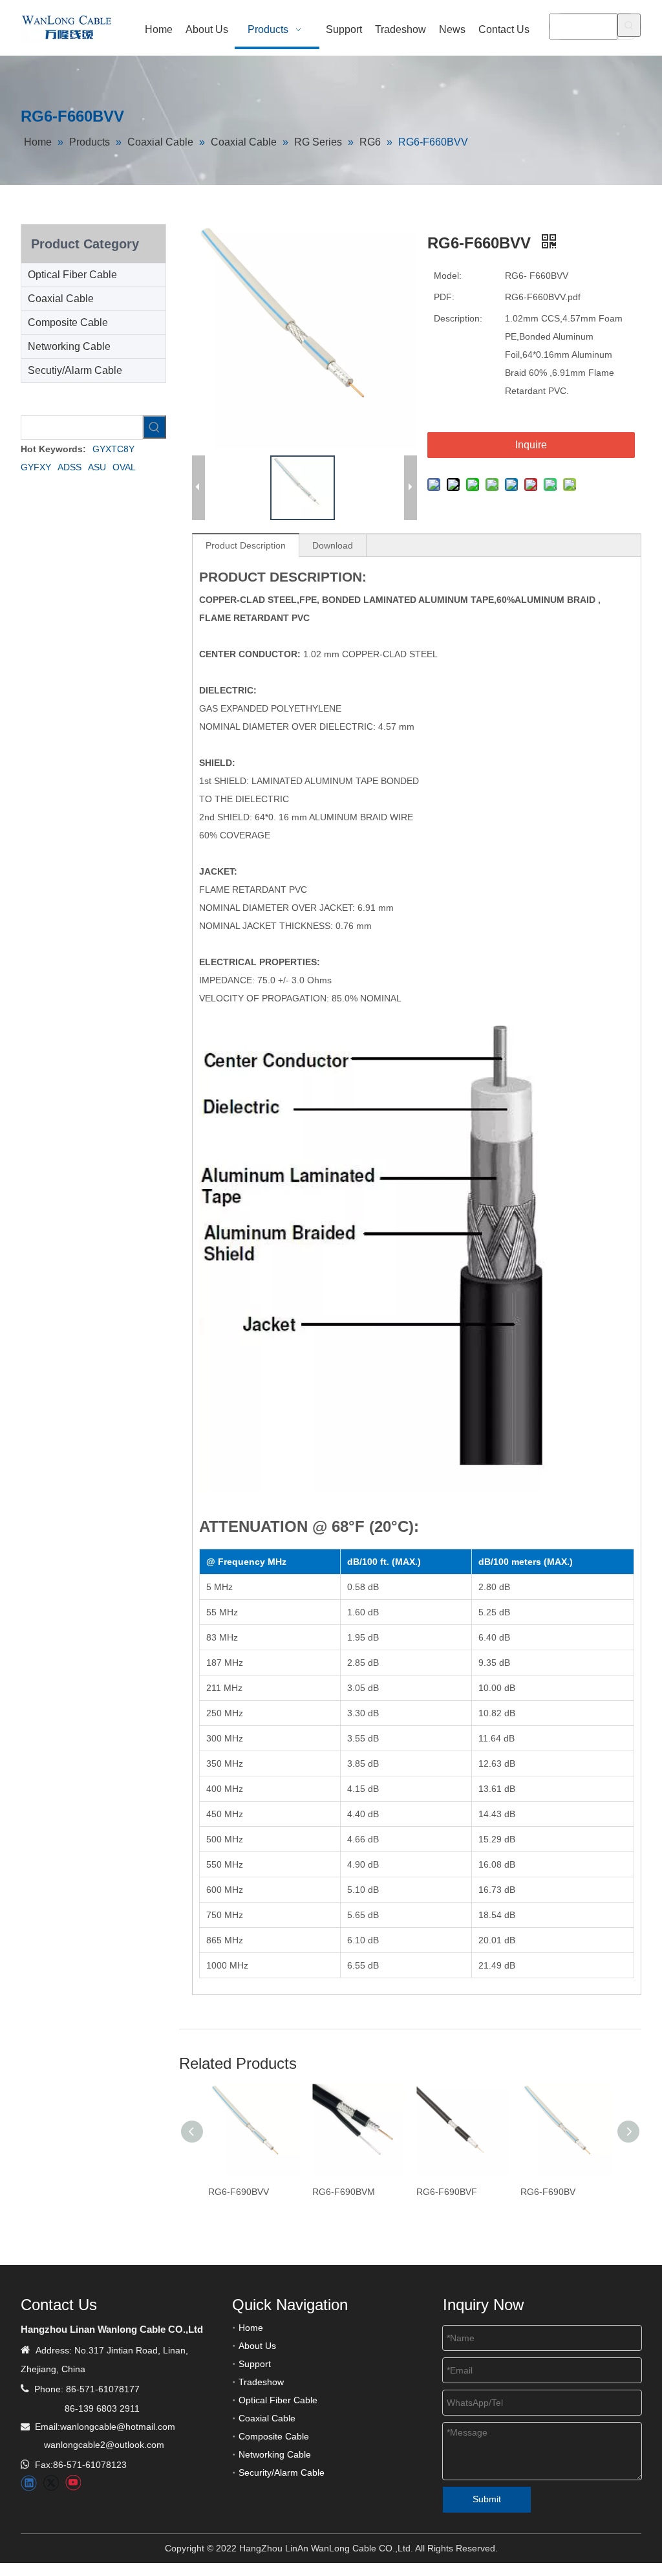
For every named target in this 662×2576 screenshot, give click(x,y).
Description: (458, 318)
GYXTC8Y (113, 449)
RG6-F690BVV (239, 2192)
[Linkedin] (29, 2483)
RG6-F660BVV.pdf (543, 297)
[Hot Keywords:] (629, 25)
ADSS (69, 467)
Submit (487, 2499)
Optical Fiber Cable (72, 275)
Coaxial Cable (61, 299)
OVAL (124, 467)
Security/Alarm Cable (282, 2472)
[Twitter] (51, 2483)
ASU (97, 467)
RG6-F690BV (548, 2192)
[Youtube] (73, 2483)
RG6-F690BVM (344, 2192)
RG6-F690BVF (447, 2192)
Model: (448, 276)
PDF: (444, 297)
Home (251, 2328)
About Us (257, 2346)
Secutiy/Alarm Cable (75, 370)
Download (333, 545)
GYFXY (36, 467)
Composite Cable (68, 322)
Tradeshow (261, 2382)
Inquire (531, 445)
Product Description (246, 545)
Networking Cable (69, 346)
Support (255, 2364)
